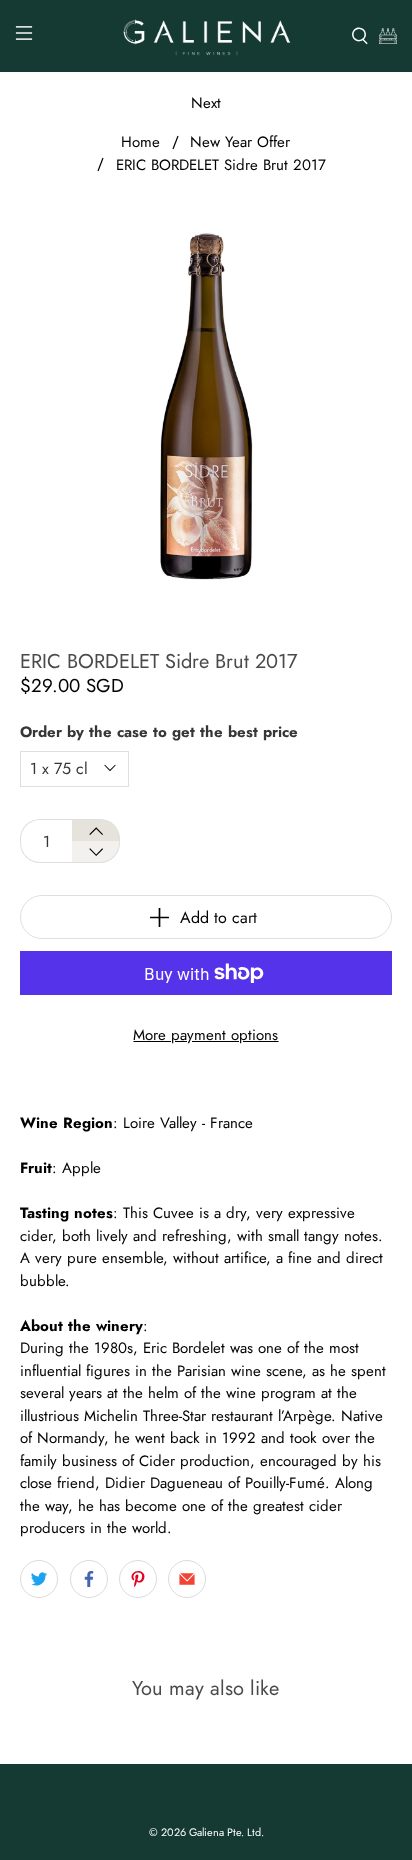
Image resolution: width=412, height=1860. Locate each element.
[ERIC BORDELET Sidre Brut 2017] (205, 405)
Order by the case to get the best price (159, 732)
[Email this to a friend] (187, 1579)
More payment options (205, 1035)
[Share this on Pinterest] (138, 1579)
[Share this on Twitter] (39, 1579)
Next (206, 103)
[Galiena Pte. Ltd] (206, 36)
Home (140, 142)
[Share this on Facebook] (89, 1579)
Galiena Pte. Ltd (225, 1832)
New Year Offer (240, 142)
